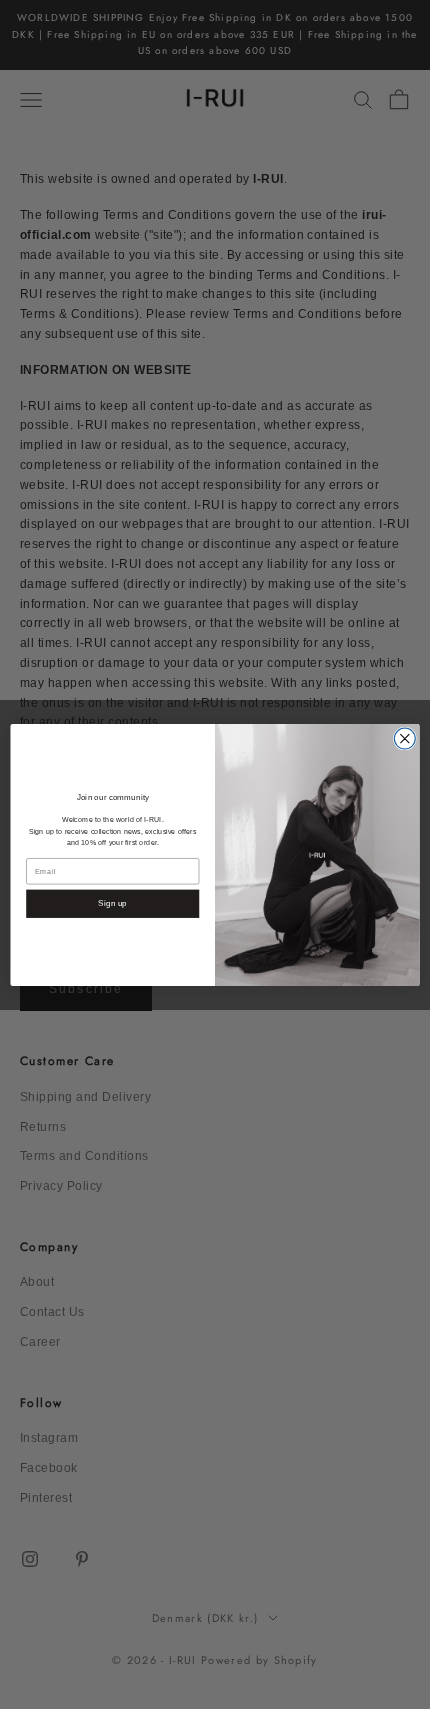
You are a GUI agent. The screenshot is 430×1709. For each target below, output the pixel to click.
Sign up (112, 903)
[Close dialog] (404, 738)
